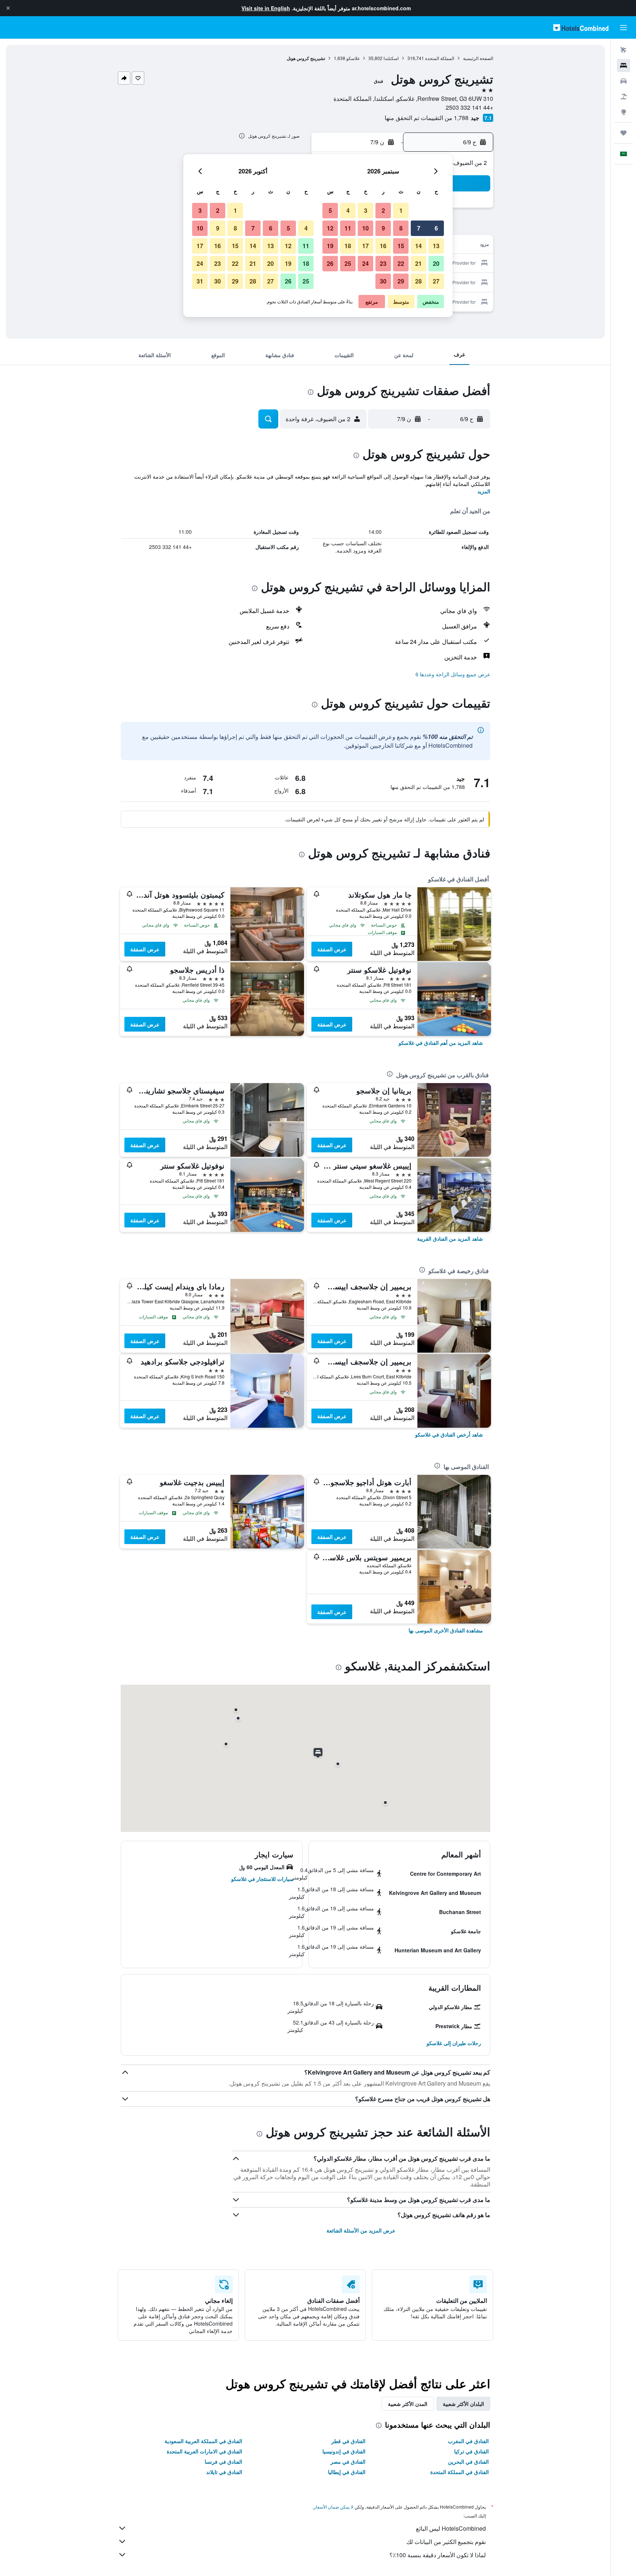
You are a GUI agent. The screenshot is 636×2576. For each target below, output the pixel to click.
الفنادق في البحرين (468, 2462)
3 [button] (366, 210)
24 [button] (365, 263)
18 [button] (348, 246)
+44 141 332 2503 (469, 107)
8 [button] (401, 228)
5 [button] (330, 210)
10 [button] (365, 228)
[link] (441, 1043)
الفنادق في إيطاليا (347, 2472)
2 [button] (383, 210)
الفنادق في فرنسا (223, 2462)
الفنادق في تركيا (471, 2451)
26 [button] (330, 263)
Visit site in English (266, 8)
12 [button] (330, 228)
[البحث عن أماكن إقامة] (623, 66)
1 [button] (401, 210)
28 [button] (418, 281)
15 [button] (401, 246)
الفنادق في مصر (348, 2462)
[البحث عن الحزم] (623, 96)
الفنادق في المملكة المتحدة (460, 2472)
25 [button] (348, 263)
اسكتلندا (391, 58)
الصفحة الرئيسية (478, 58)
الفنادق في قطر (348, 2441)
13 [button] (436, 246)
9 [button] (383, 228)
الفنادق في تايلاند (224, 2472)
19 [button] (330, 246)
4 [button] (348, 210)
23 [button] (383, 263)
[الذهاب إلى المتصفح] (623, 112)
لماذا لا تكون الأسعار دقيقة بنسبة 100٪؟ (438, 2555)
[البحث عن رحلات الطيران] (623, 50)
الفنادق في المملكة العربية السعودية (203, 2441)
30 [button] (383, 281)
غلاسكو (353, 58)
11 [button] (348, 228)
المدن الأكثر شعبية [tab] (408, 2404)
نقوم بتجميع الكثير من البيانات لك (446, 2542)
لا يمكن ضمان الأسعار (333, 2507)
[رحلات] (623, 133)
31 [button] (200, 281)
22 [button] (401, 263)
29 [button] (401, 281)
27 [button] (436, 281)
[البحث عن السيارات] (623, 81)
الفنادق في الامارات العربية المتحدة (204, 2451)
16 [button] (383, 246)
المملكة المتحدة (440, 58)
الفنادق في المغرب (468, 2441)
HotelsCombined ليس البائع (451, 2528)
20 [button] (436, 263)
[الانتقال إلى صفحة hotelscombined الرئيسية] (581, 27)
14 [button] (418, 246)
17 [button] (365, 246)
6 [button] (436, 228)
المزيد (484, 491)
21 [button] (418, 263)
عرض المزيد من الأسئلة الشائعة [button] (361, 2230)
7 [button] (419, 228)
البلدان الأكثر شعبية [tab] (463, 2404)
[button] (8, 8)
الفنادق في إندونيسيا (344, 2451)
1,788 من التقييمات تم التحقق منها (427, 118)
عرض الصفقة (332, 949)
